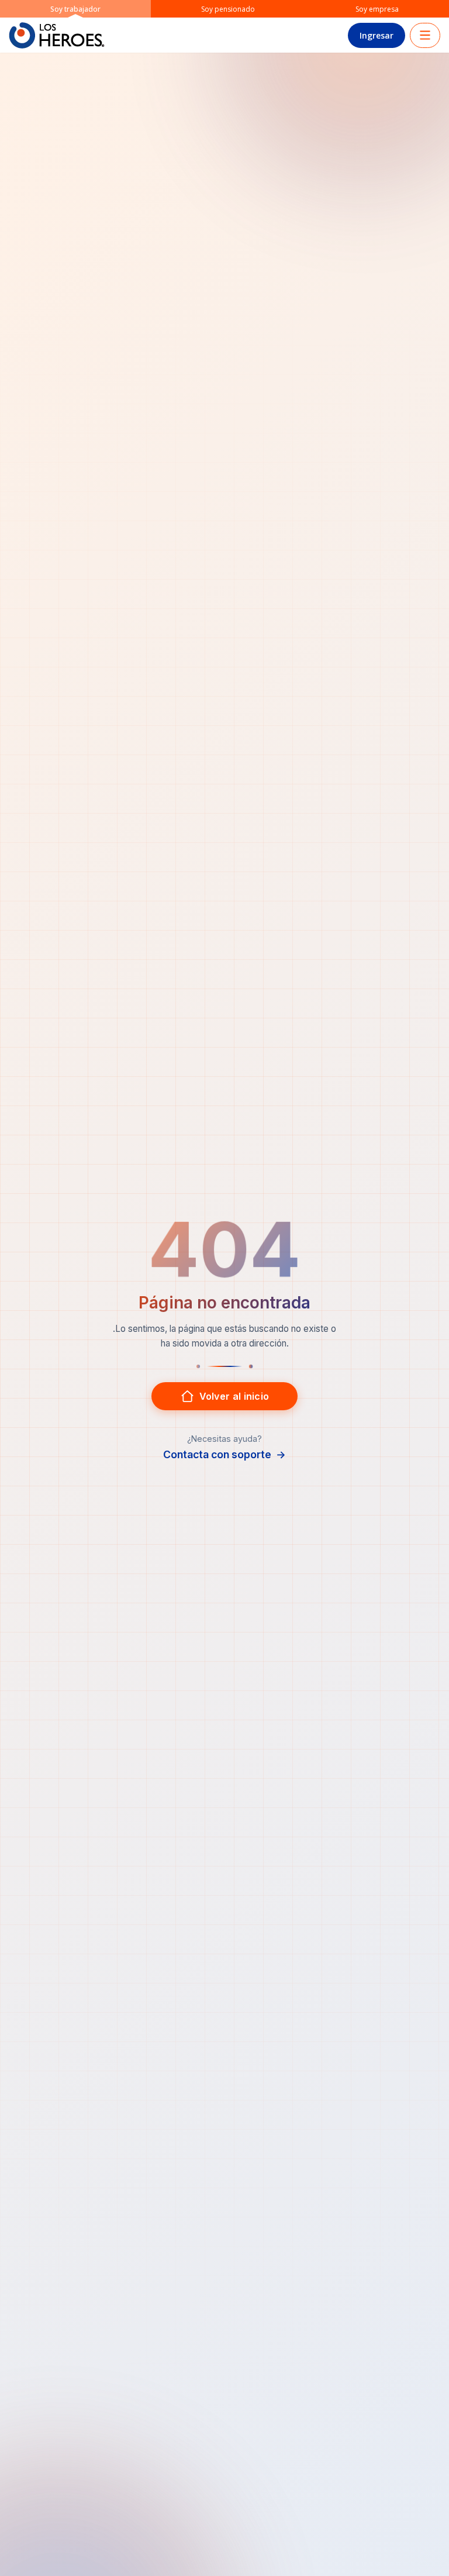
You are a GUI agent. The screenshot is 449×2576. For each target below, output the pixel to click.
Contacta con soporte (224, 1454)
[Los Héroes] (57, 35)
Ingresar (377, 35)
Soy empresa (377, 9)
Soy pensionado (228, 9)
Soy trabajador (75, 9)
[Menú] (425, 35)
